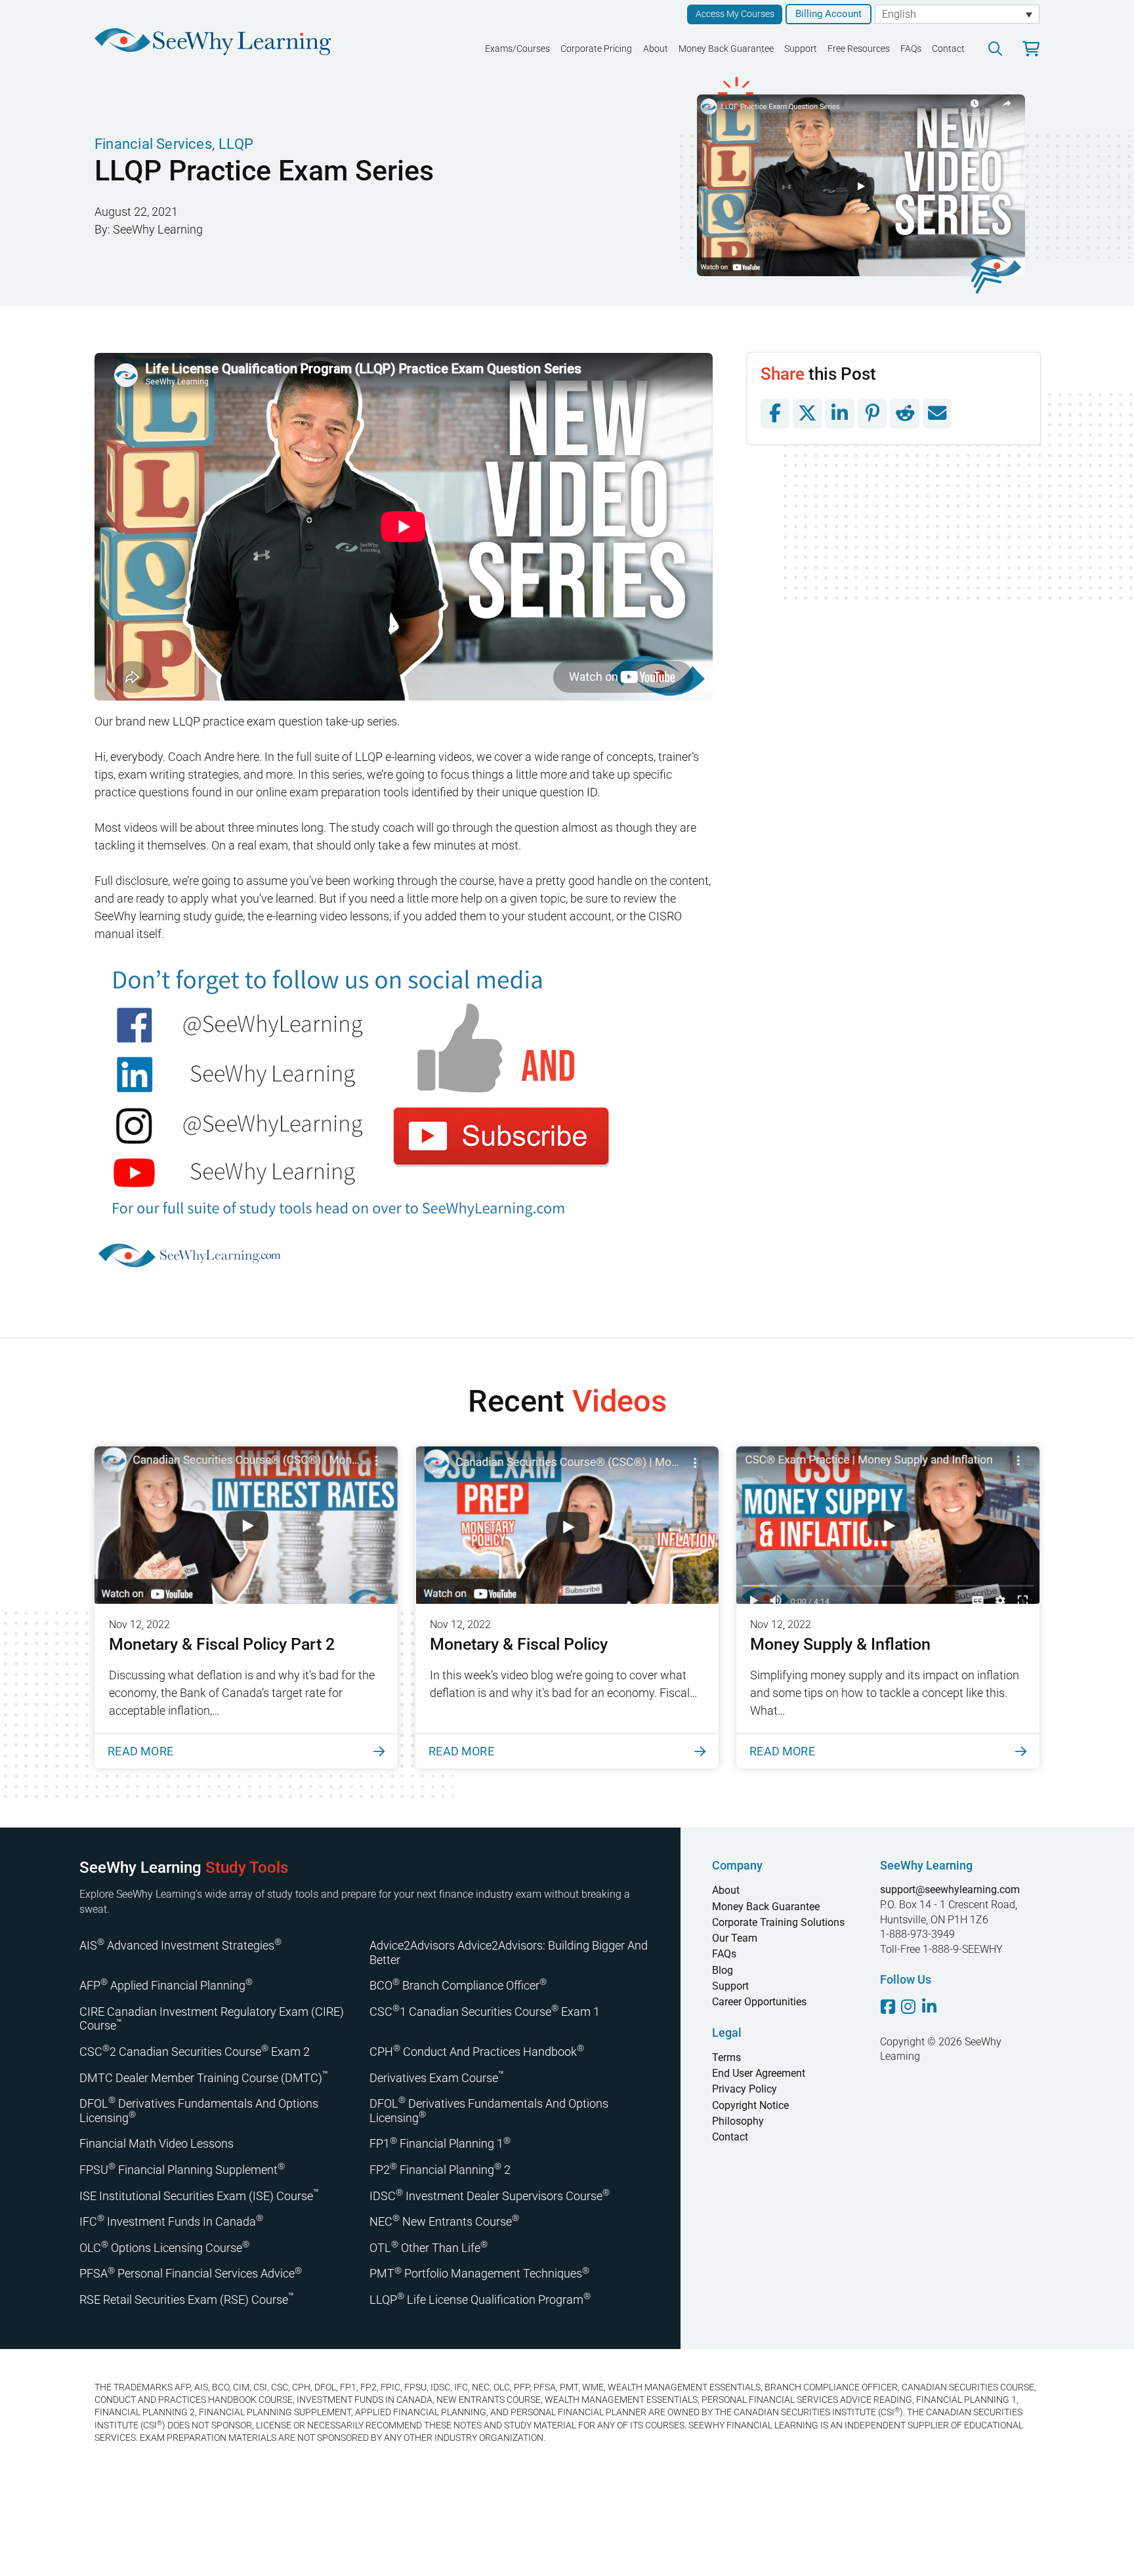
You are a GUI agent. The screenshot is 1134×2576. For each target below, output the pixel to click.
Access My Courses (735, 14)
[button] (995, 49)
